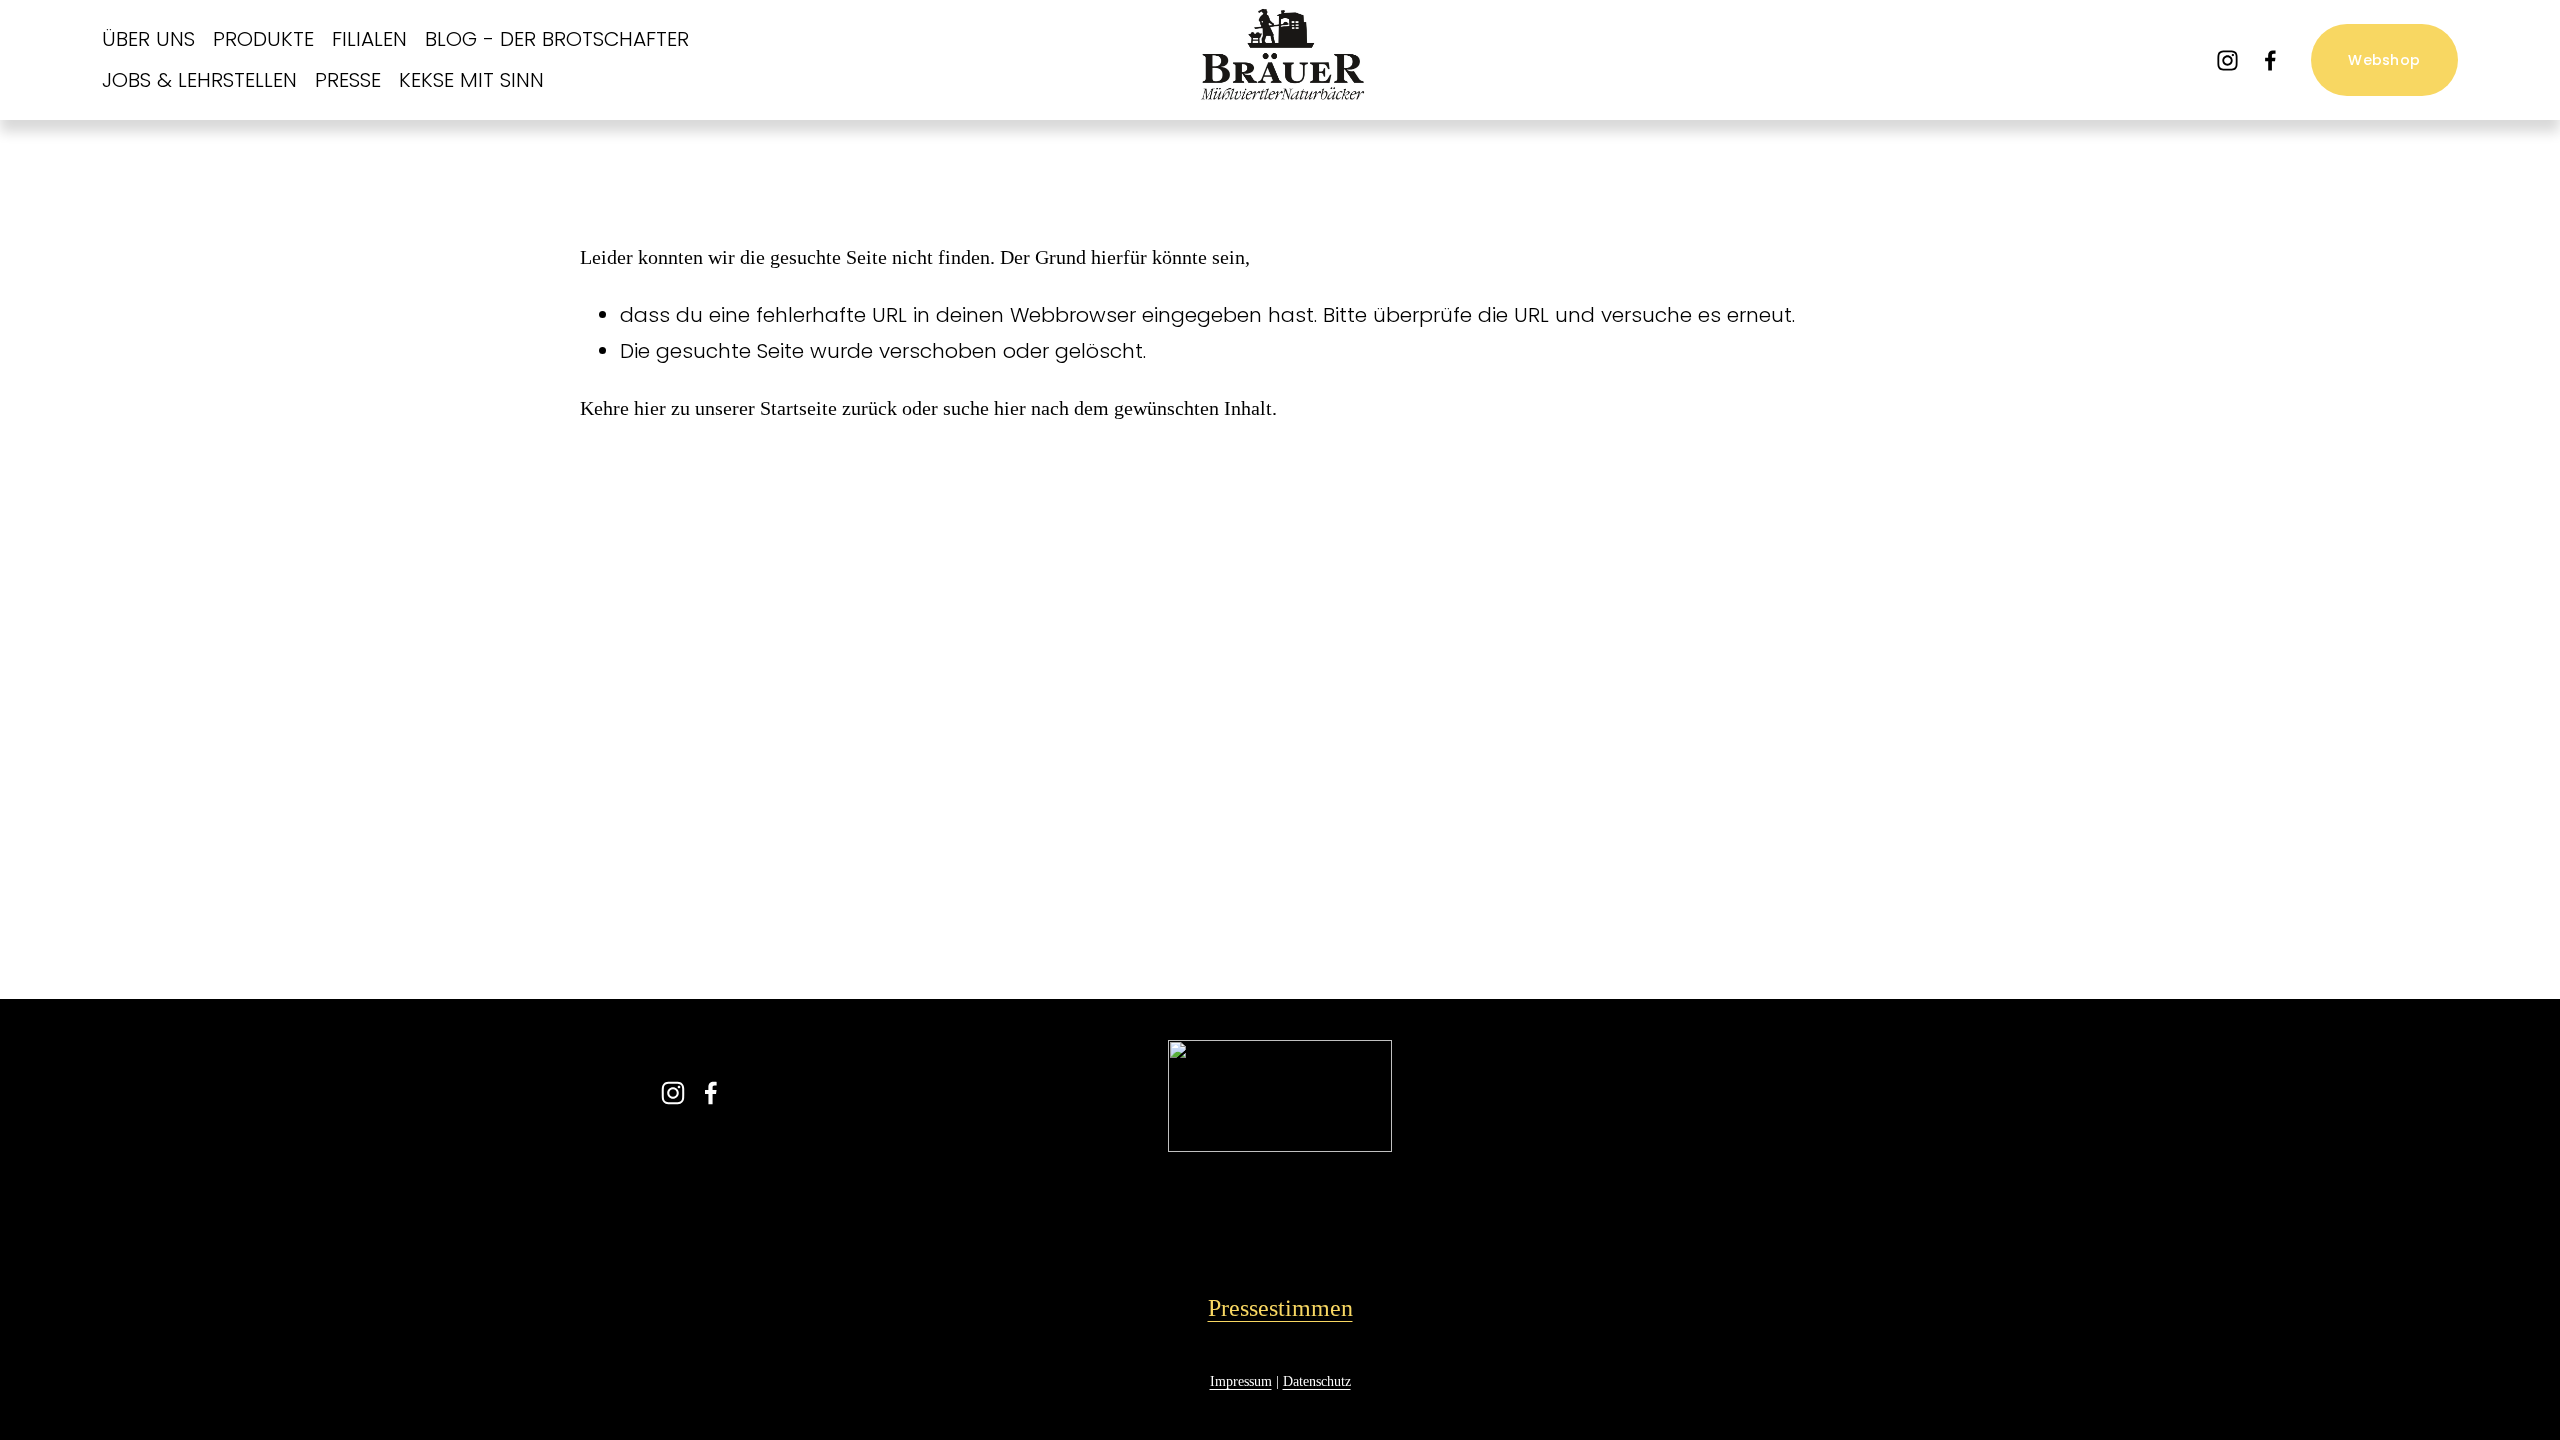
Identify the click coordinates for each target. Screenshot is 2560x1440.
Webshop (2384, 60)
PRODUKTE (263, 39)
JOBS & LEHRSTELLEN (199, 80)
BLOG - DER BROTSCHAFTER (557, 39)
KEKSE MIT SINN (471, 80)
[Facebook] (2270, 60)
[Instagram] (2227, 60)
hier (650, 408)
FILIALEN (369, 39)
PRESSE (348, 80)
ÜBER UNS (148, 39)
